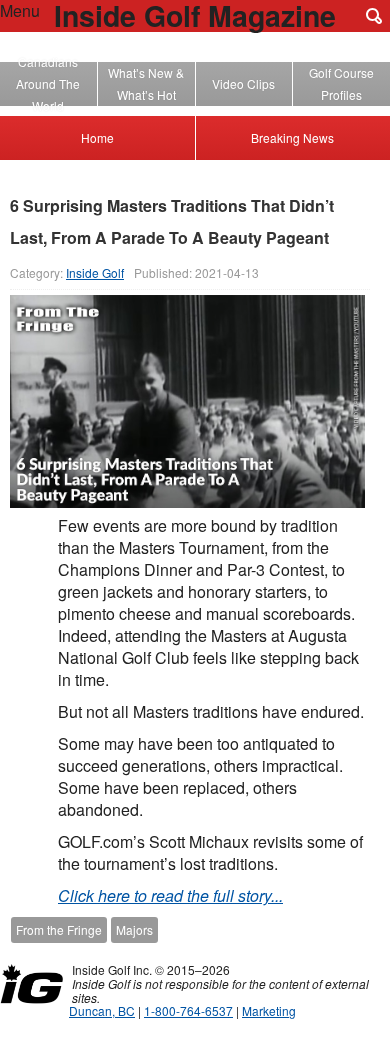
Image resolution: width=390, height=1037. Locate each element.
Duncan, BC (102, 1010)
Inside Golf (95, 272)
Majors (134, 929)
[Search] (374, 16)
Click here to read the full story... (170, 895)
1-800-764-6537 (188, 1010)
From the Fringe (59, 929)
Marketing (269, 1010)
